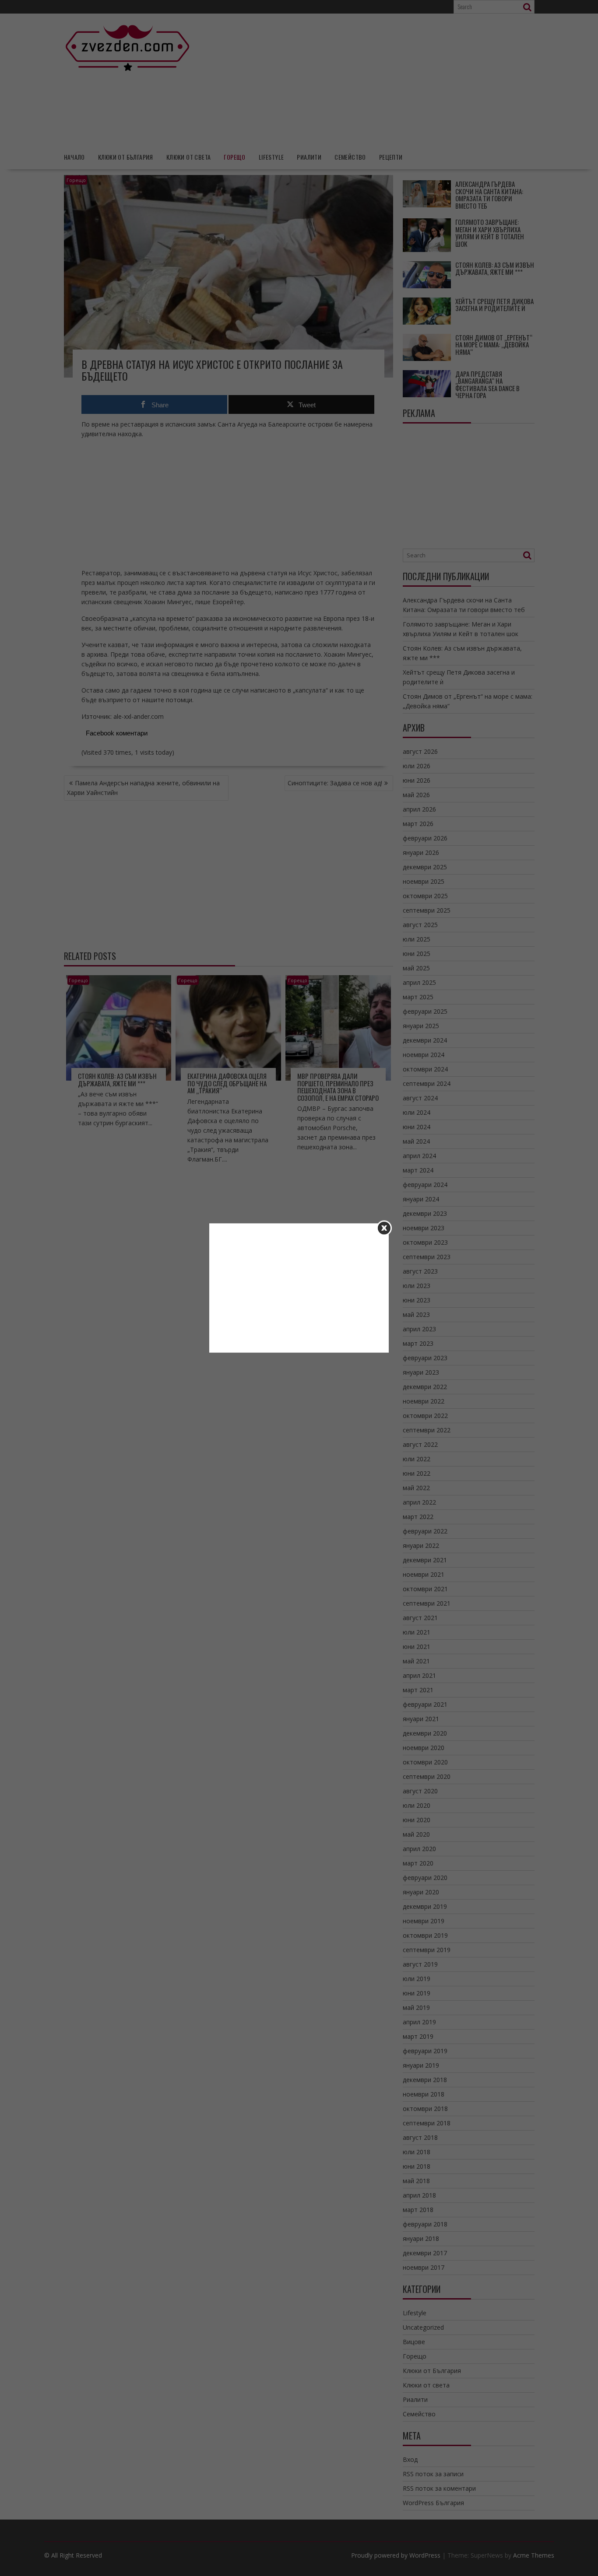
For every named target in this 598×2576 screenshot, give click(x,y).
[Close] (384, 1228)
